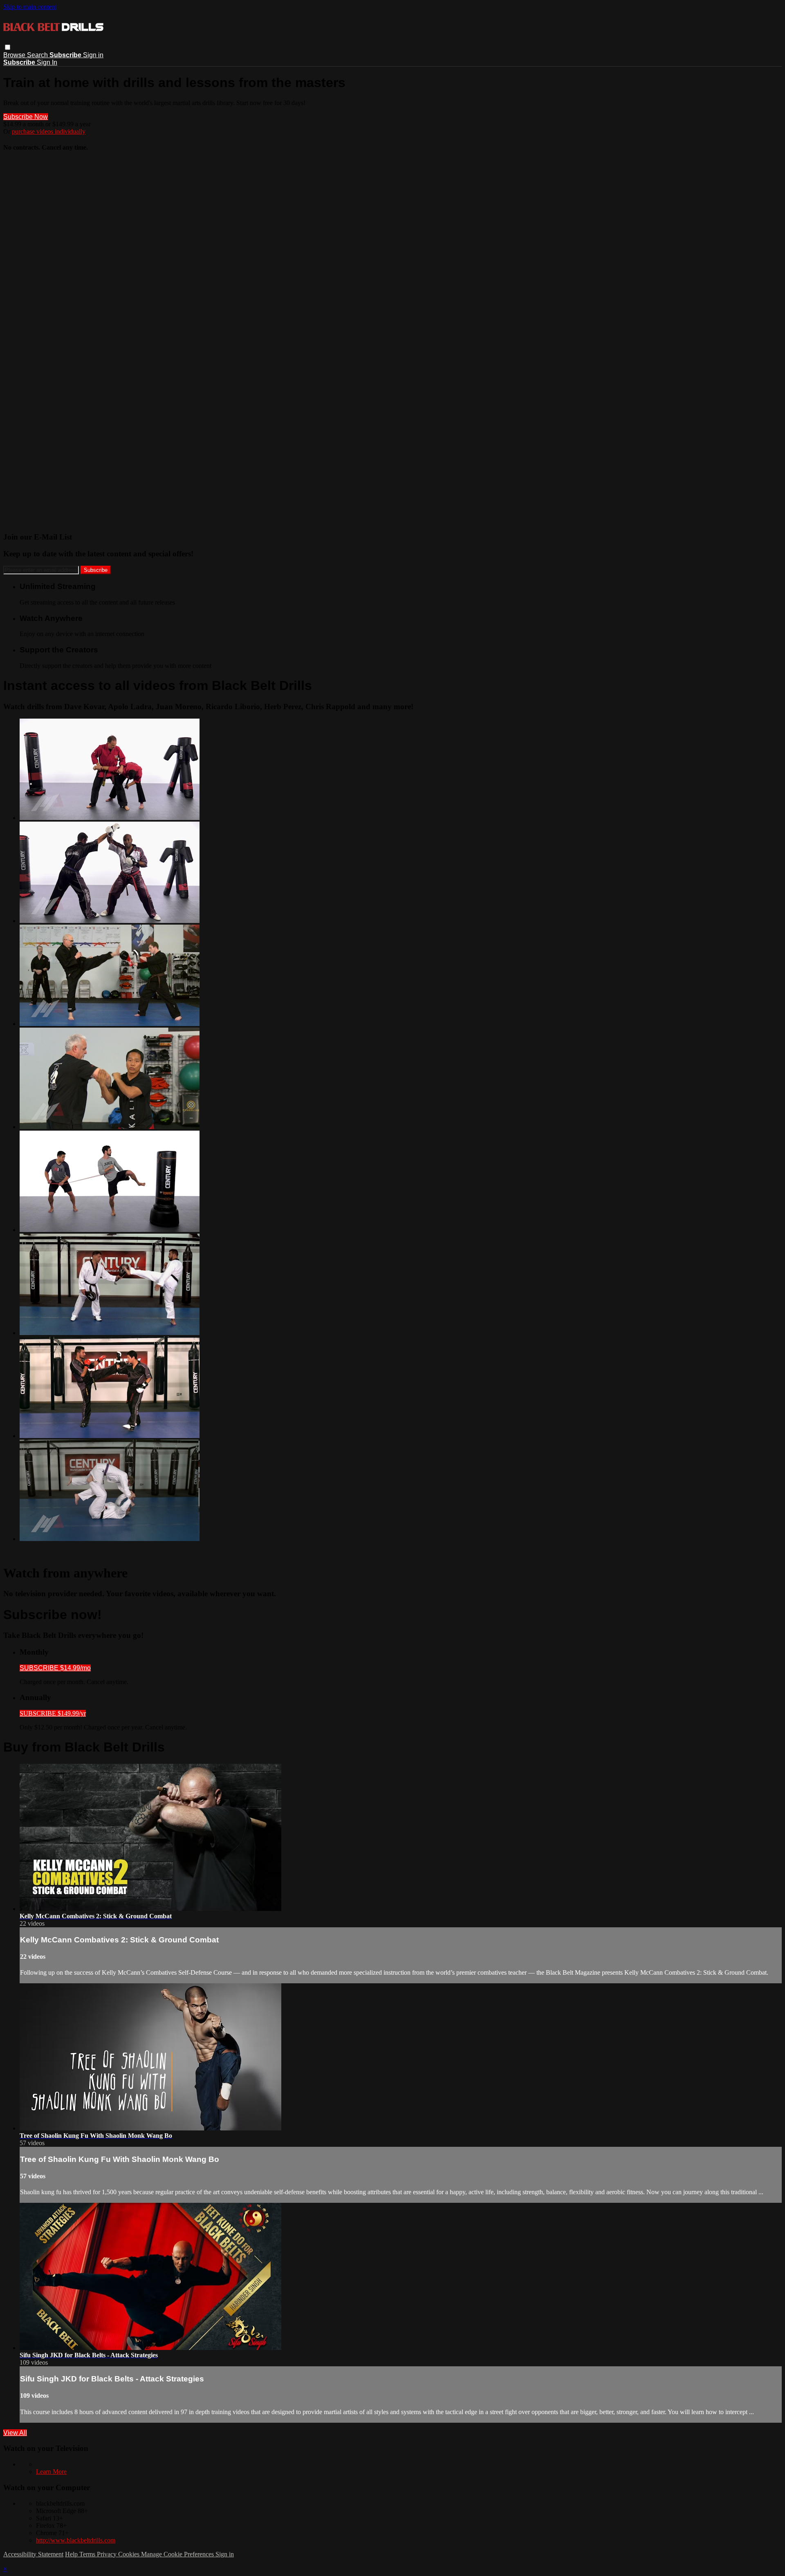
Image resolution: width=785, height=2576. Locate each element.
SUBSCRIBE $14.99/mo (55, 1668)
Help (72, 2554)
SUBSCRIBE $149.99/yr (53, 1713)
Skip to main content (30, 7)
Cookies (130, 2554)
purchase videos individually (49, 131)
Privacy (108, 2554)
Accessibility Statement (33, 2554)
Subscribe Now (26, 117)
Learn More (51, 2472)
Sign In (47, 62)
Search (38, 55)
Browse (15, 55)
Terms (88, 2554)
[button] (8, 47)
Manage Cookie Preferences (178, 2554)
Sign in (93, 55)
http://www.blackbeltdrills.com (76, 2540)
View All (15, 2433)
